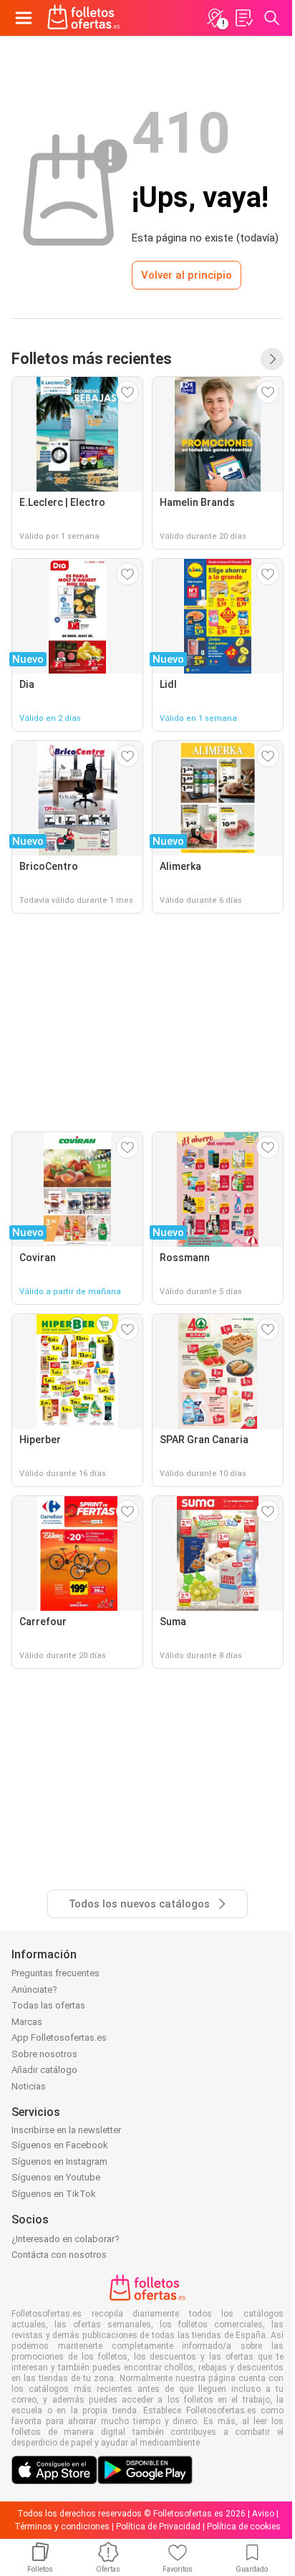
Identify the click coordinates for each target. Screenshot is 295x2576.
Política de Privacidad (158, 2527)
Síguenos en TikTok (54, 2194)
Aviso (263, 2514)
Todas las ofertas (48, 2005)
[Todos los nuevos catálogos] (272, 359)
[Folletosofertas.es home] (84, 18)
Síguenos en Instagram (59, 2161)
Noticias (29, 2086)
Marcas (27, 2022)
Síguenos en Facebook (60, 2145)
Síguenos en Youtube (56, 2177)
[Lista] (243, 18)
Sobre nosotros (44, 2054)
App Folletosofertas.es (59, 2038)
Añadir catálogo (44, 2070)
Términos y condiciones (62, 2527)
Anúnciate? (34, 1990)
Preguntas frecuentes (55, 1973)
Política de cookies (244, 2527)
